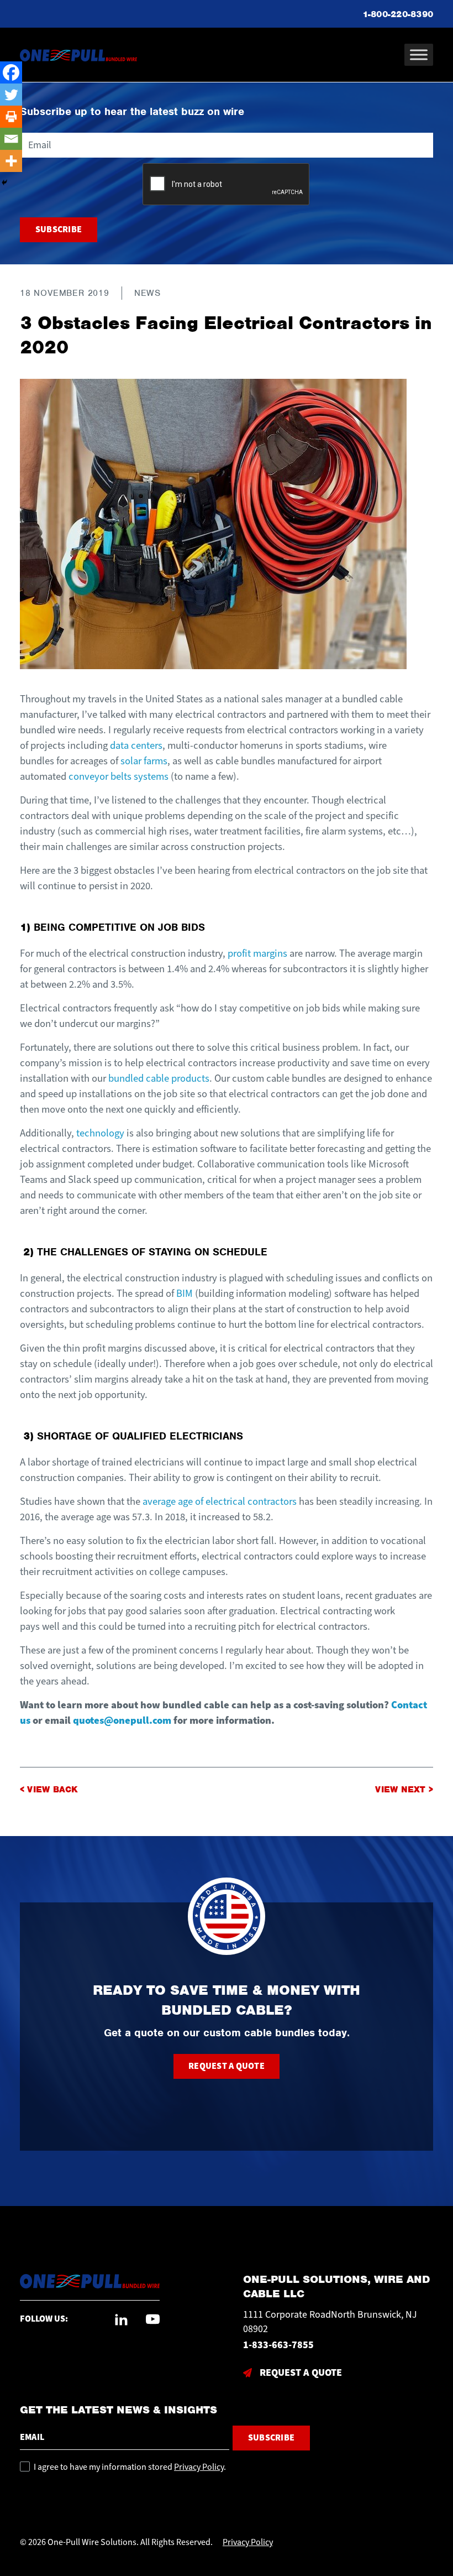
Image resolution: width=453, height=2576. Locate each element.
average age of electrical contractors (220, 1501)
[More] (11, 161)
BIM (185, 1294)
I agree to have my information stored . (130, 2467)
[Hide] (4, 182)
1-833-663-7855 (278, 2345)
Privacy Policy (199, 2467)
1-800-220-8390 (398, 14)
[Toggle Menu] (419, 54)
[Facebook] (11, 72)
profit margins (257, 953)
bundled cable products (159, 1078)
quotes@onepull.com (122, 1720)
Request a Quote (227, 2066)
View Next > (404, 1790)
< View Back (49, 1790)
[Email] (11, 139)
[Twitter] (11, 95)
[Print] (11, 117)
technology (100, 1133)
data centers (136, 745)
